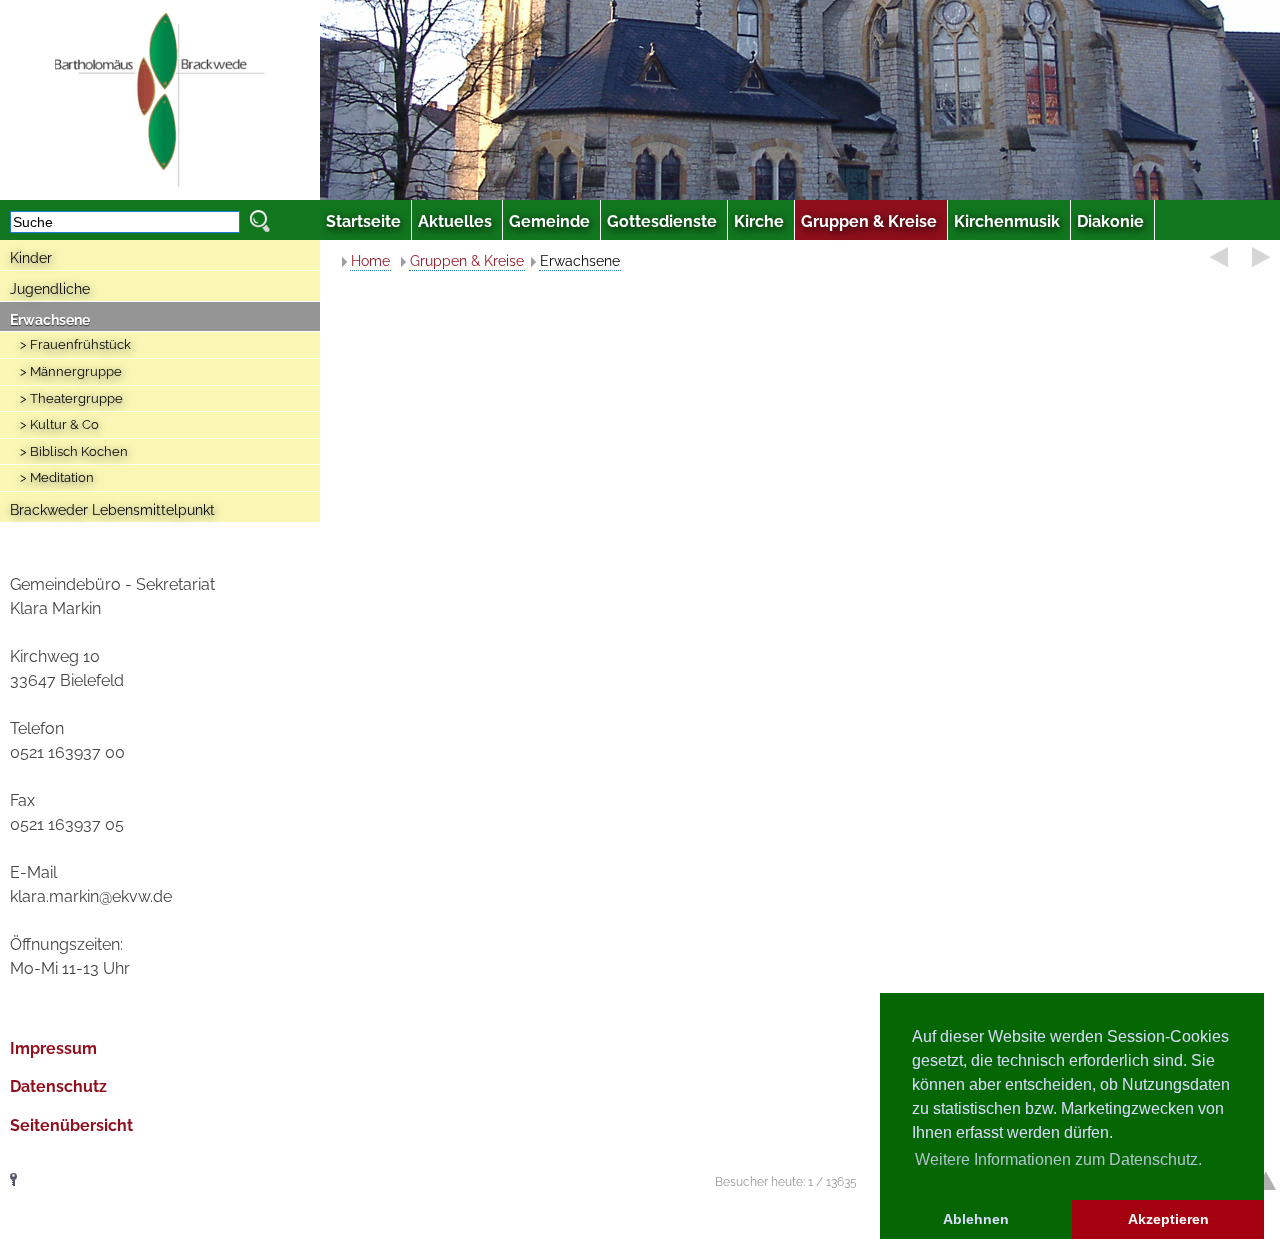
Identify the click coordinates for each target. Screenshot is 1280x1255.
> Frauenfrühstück (75, 344)
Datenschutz (58, 1086)
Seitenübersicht (71, 1125)
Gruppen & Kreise (467, 261)
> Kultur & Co (59, 424)
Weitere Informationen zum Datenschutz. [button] (1058, 1159)
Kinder (31, 258)
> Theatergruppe (71, 398)
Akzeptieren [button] (1168, 1219)
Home (370, 261)
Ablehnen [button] (976, 1219)
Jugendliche (50, 289)
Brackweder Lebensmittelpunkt (112, 510)
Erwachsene (50, 320)
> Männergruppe (71, 371)
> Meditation (57, 477)
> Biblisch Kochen (74, 451)
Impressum (53, 1048)
